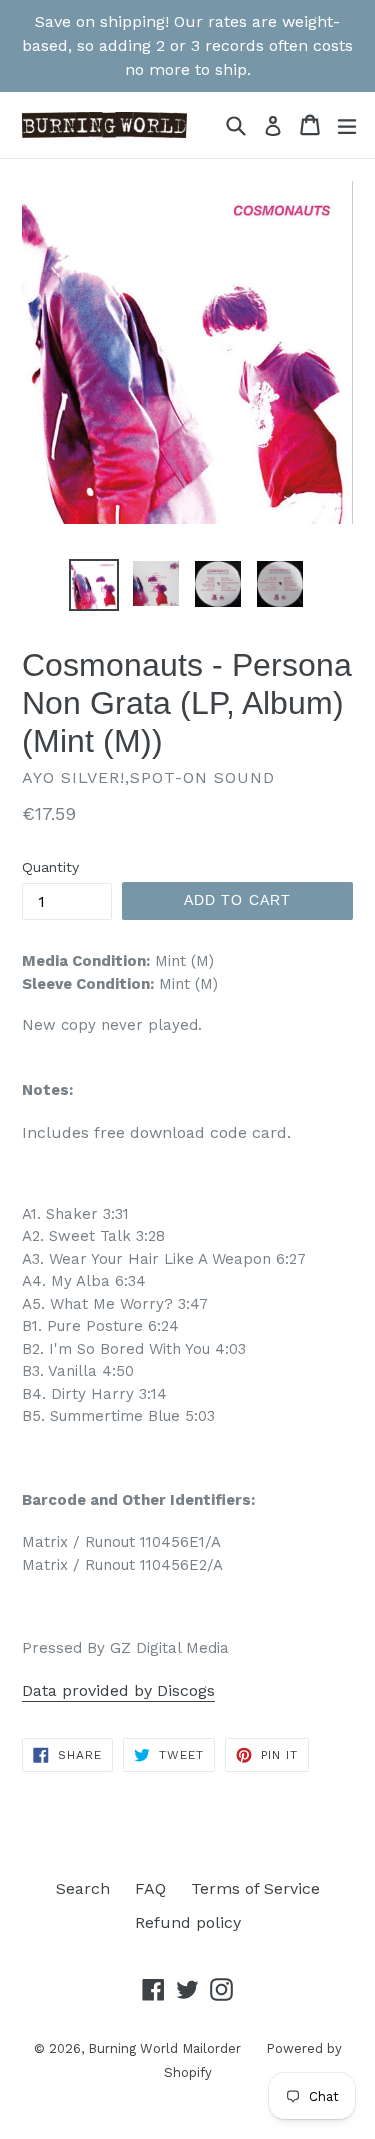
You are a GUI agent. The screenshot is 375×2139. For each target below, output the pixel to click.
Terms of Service (255, 1888)
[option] (94, 585)
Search (83, 1888)
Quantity (50, 867)
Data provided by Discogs (118, 1690)
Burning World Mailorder (164, 2048)
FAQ (150, 1888)
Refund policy (188, 1922)
